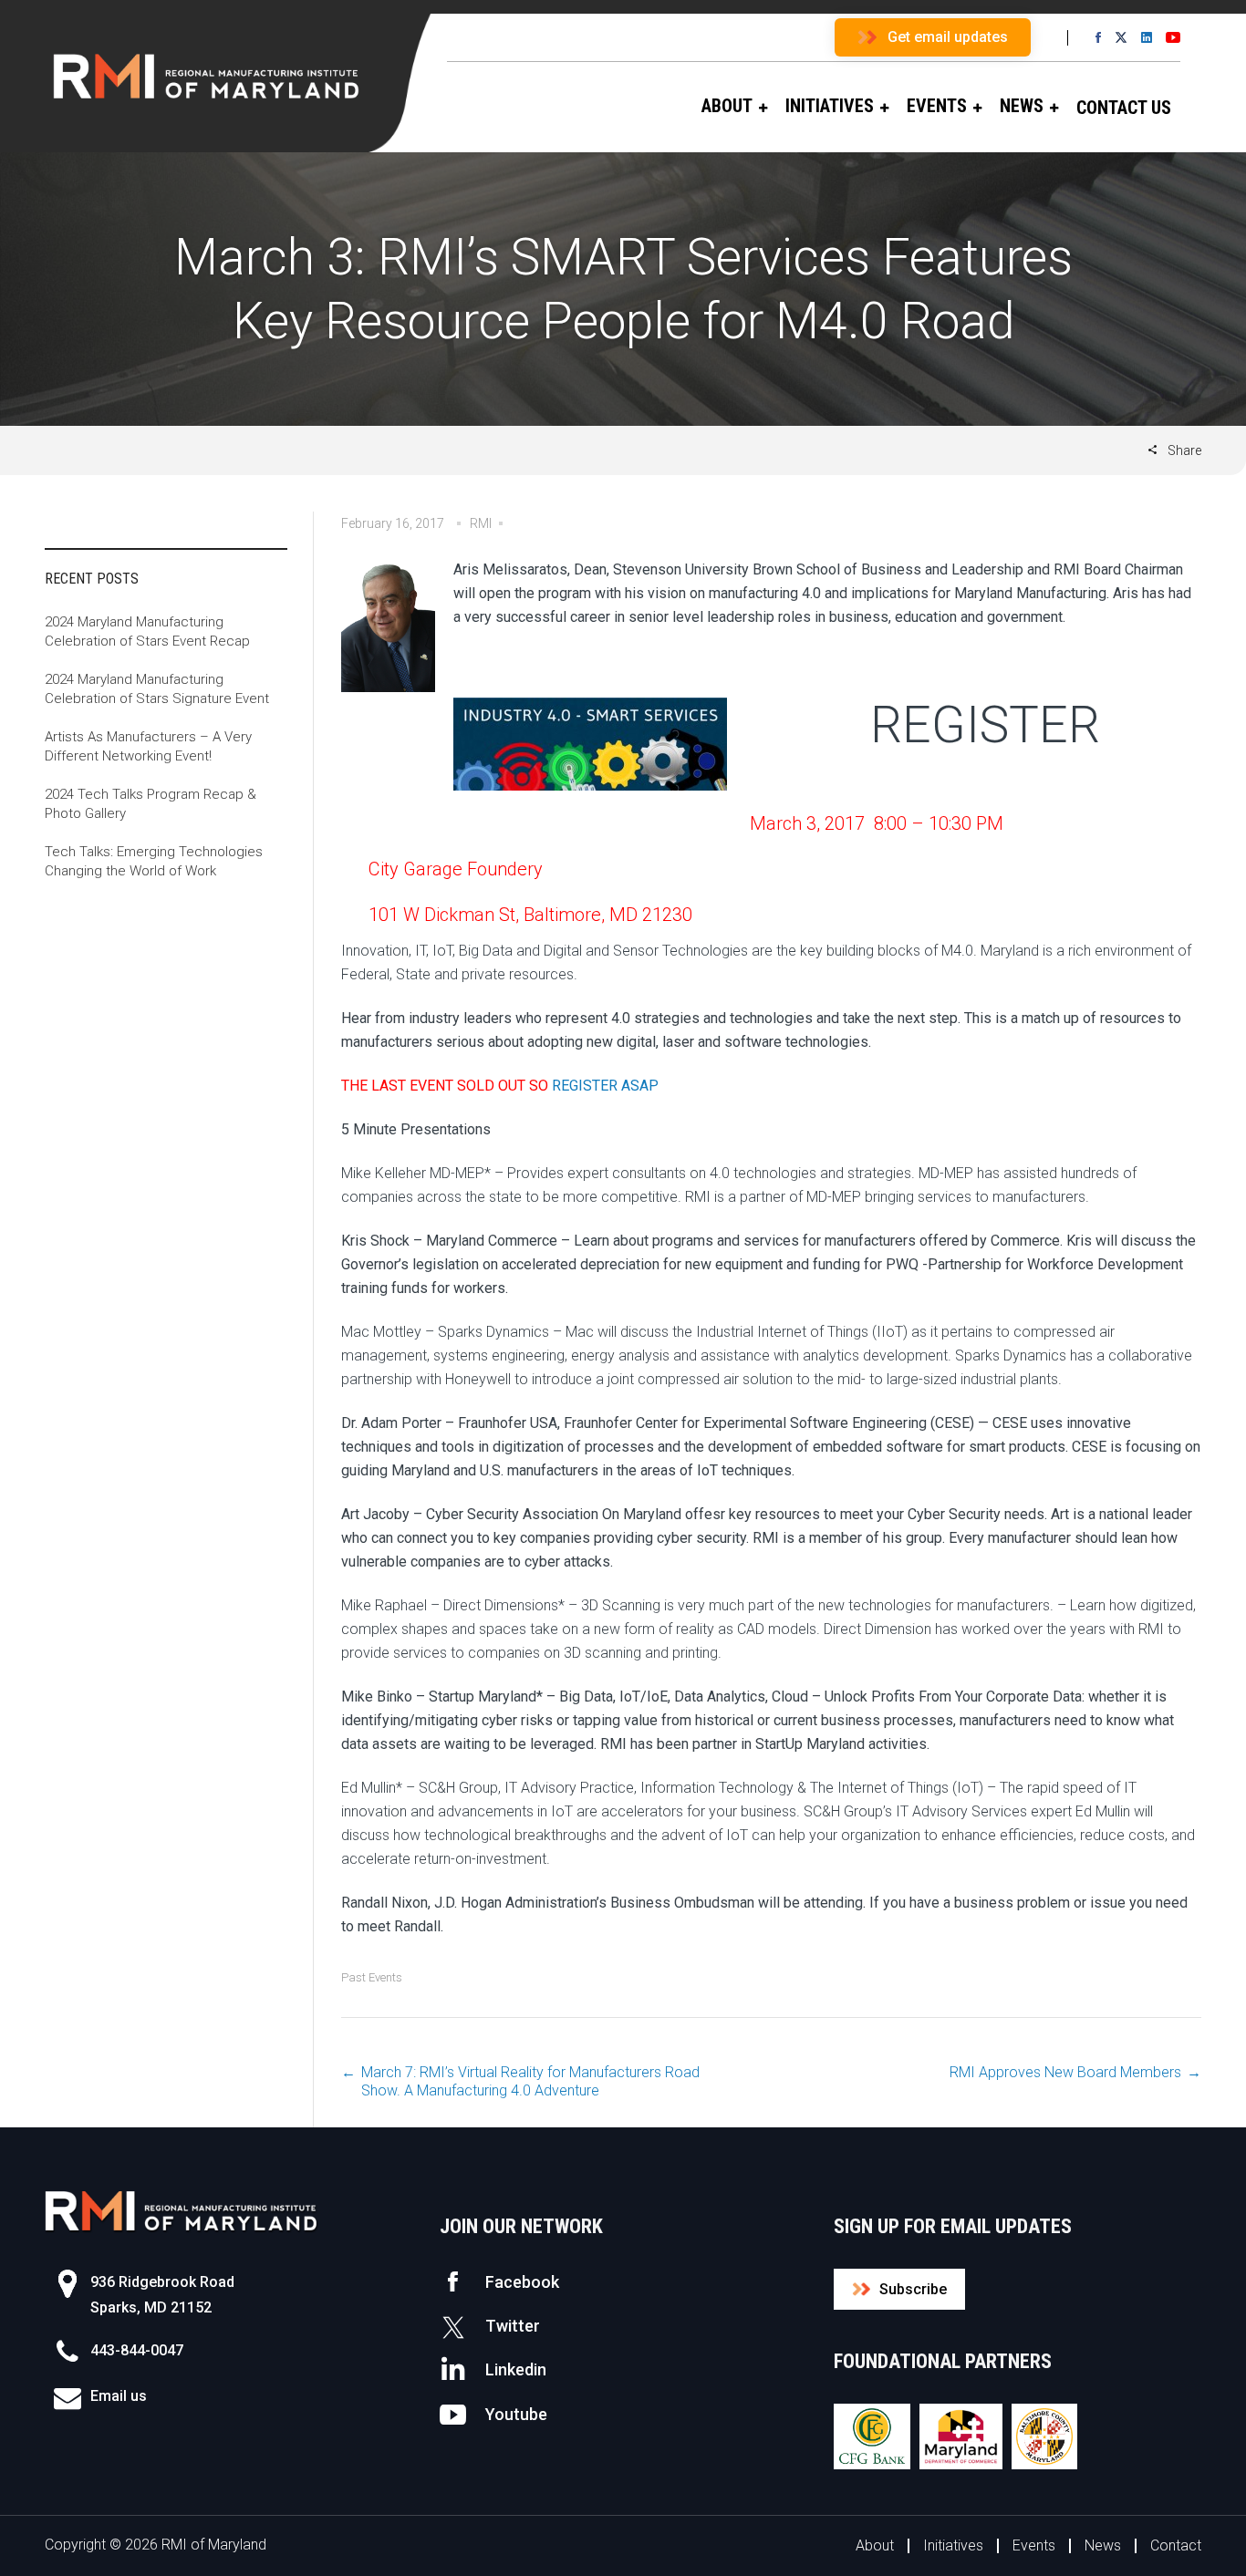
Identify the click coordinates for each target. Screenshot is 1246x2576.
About (875, 2545)
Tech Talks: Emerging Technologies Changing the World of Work (154, 861)
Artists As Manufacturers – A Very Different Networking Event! (148, 746)
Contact (1176, 2545)
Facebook (522, 2282)
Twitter (513, 2326)
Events (1034, 2545)
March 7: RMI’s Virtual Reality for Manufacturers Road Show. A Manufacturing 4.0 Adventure (530, 2081)
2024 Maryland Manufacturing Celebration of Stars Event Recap (147, 631)
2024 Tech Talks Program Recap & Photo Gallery (151, 804)
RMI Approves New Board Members (1065, 2072)
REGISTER (985, 725)
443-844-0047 (137, 2350)
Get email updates (948, 37)
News (1103, 2545)
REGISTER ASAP (605, 1086)
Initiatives (953, 2545)
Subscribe (913, 2289)
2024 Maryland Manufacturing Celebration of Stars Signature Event (157, 689)
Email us (119, 2396)
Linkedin (516, 2369)
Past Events (372, 1977)
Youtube (516, 2414)
